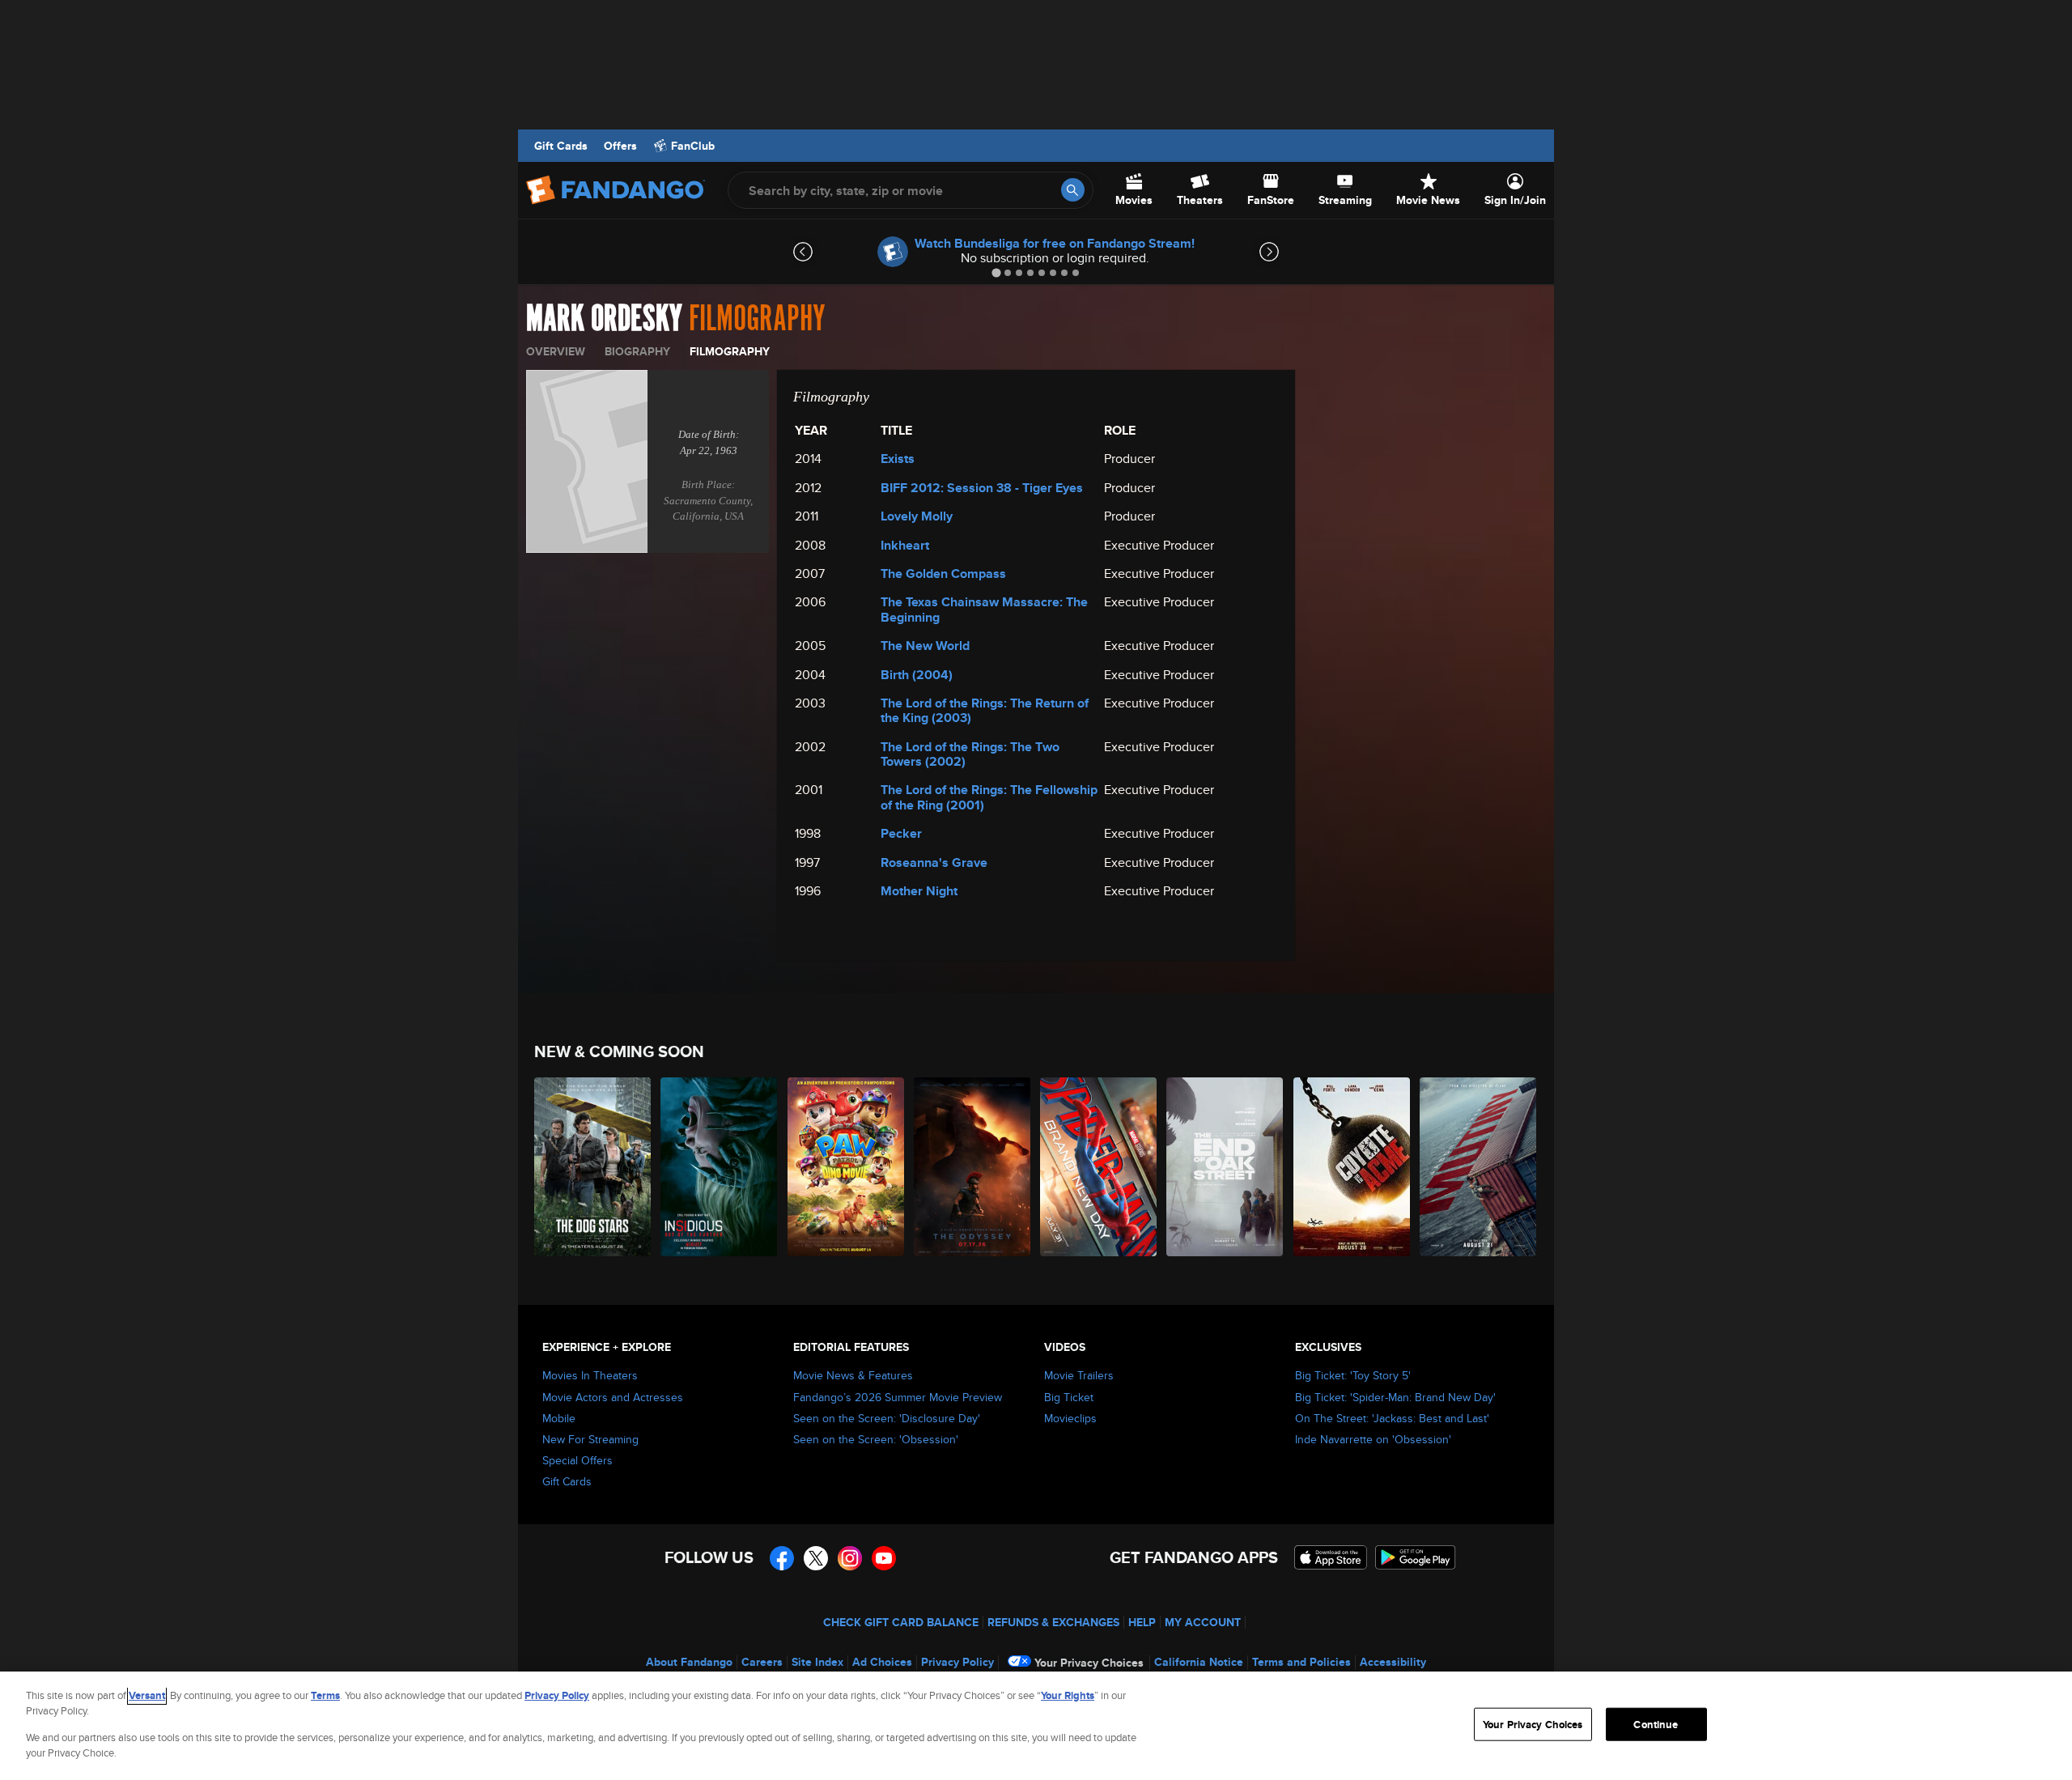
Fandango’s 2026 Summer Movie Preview (898, 1397)
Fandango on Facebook (782, 1558)
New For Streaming (590, 1439)
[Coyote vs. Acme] (1352, 1167)
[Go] (1073, 190)
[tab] (996, 272)
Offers (620, 146)
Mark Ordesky (604, 319)
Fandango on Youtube (884, 1558)
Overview (556, 351)
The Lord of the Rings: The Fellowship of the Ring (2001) (989, 797)
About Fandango (689, 1662)
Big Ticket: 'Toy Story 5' (1353, 1375)
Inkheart (905, 545)
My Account (1203, 1622)
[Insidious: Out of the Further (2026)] (720, 1167)
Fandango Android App (1416, 1557)
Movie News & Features (853, 1375)
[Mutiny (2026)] (1479, 1167)
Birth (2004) (917, 675)
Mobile (559, 1418)
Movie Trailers (1079, 1375)
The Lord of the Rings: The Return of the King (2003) (985, 710)
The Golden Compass (943, 574)
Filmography (730, 351)
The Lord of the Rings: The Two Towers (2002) (970, 754)
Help (1142, 1622)
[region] (1036, 1726)
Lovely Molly (917, 516)
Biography (637, 351)
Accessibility (1393, 1662)
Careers (762, 1662)
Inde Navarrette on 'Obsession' (1373, 1439)
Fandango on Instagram (850, 1558)
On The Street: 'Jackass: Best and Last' (1392, 1418)
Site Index (817, 1662)
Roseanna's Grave (934, 862)
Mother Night (919, 891)
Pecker (901, 833)
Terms (325, 1695)
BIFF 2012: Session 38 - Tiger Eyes (982, 488)
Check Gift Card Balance (901, 1622)
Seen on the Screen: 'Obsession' (876, 1439)
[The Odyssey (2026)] (973, 1167)
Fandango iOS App (1331, 1557)
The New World (925, 646)
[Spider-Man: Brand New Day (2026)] (1099, 1167)
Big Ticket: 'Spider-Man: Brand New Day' (1395, 1397)
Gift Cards (561, 146)
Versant (147, 1695)
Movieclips (1070, 1418)
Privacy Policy (957, 1662)
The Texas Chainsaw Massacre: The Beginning (984, 609)
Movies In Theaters (590, 1375)
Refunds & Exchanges (1053, 1622)
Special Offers (577, 1460)
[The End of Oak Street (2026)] (1225, 1167)
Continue (1656, 1725)
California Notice (1199, 1662)
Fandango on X (816, 1558)
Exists (898, 459)
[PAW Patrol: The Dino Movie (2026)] (847, 1167)
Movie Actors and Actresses (613, 1397)
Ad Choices (882, 1662)
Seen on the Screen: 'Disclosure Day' (887, 1418)
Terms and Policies (1301, 1662)
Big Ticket (1069, 1397)
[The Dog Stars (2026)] (593, 1167)
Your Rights (1068, 1695)
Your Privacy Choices (1089, 1663)
